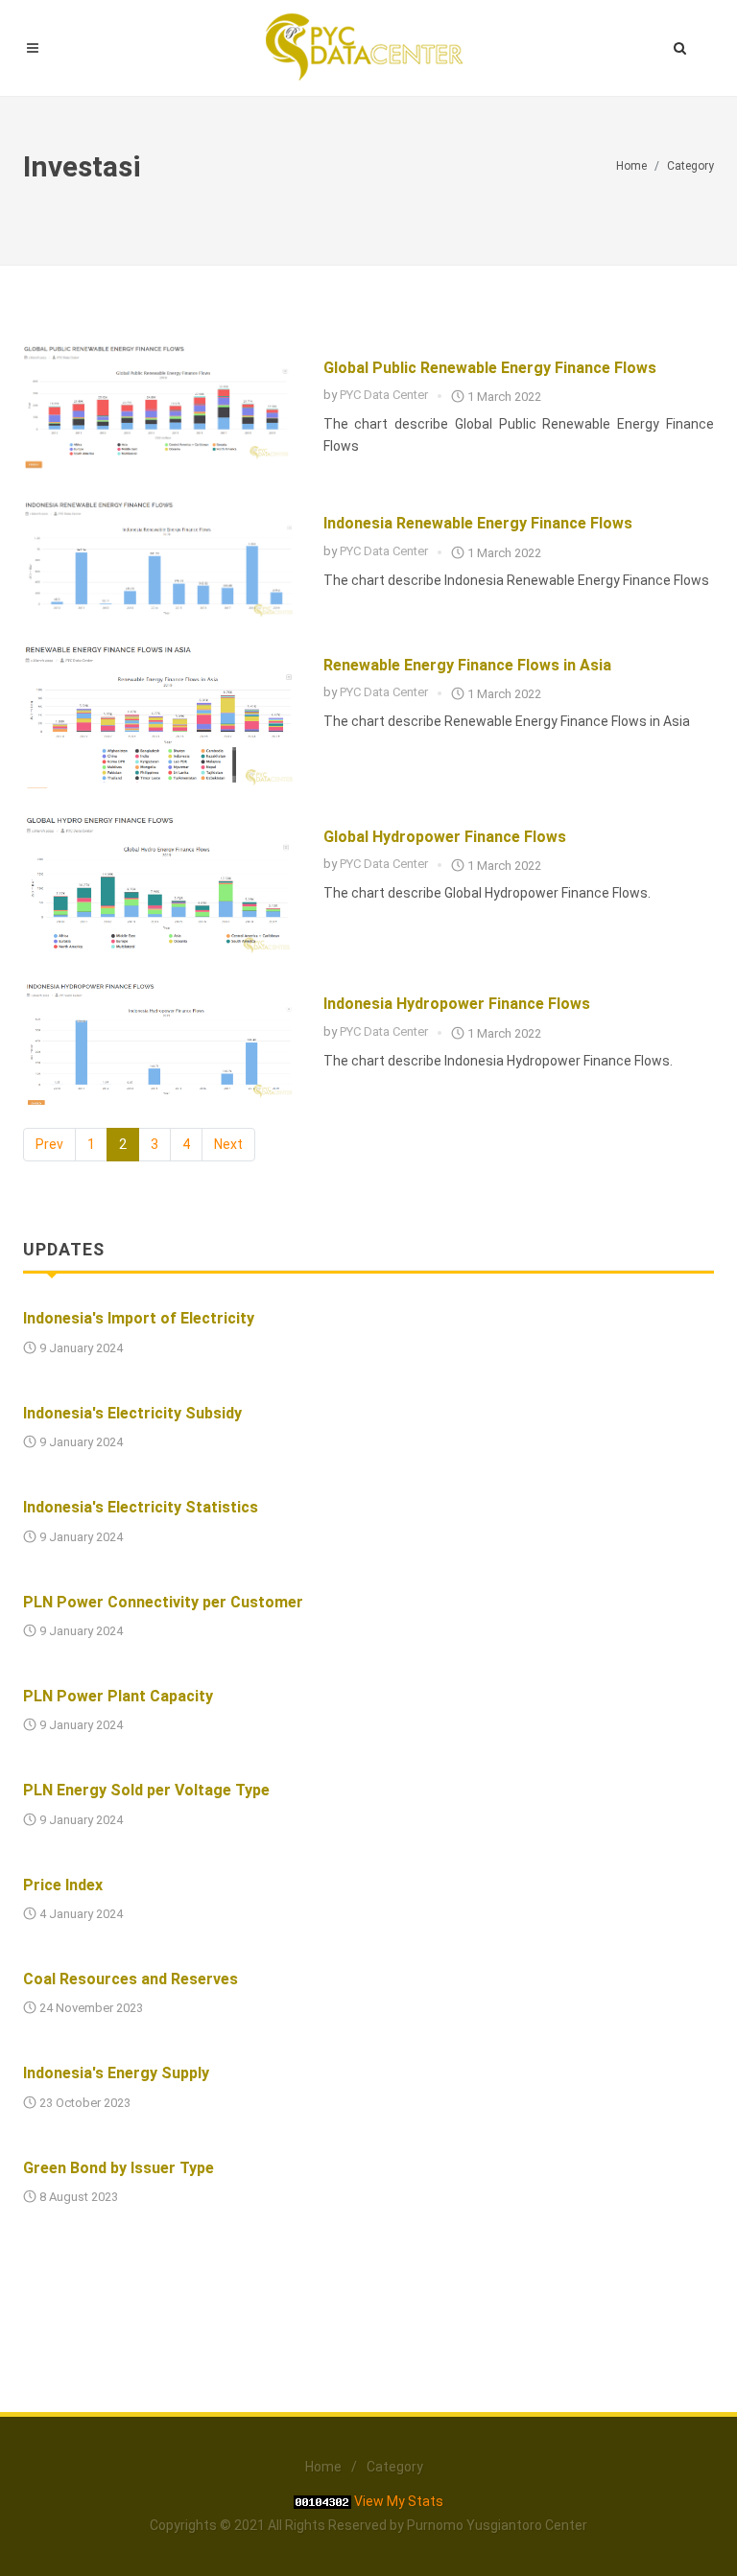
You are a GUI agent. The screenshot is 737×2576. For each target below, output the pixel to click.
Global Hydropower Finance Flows (445, 837)
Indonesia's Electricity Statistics (141, 1507)
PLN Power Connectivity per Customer (163, 1602)
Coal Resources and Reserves (131, 1979)
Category (690, 166)
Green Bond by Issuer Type (119, 2168)
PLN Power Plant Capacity (118, 1696)
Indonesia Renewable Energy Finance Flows (478, 523)
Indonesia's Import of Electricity (139, 1318)
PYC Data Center (384, 395)
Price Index (63, 1885)
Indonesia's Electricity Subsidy (132, 1413)
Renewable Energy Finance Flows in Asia (467, 665)
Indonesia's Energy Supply (116, 2073)
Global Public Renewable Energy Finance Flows (490, 368)
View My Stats (399, 2501)
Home (631, 166)
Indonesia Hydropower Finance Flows (457, 1004)
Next (228, 1144)
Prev (49, 1144)
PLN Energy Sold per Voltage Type (146, 1790)
